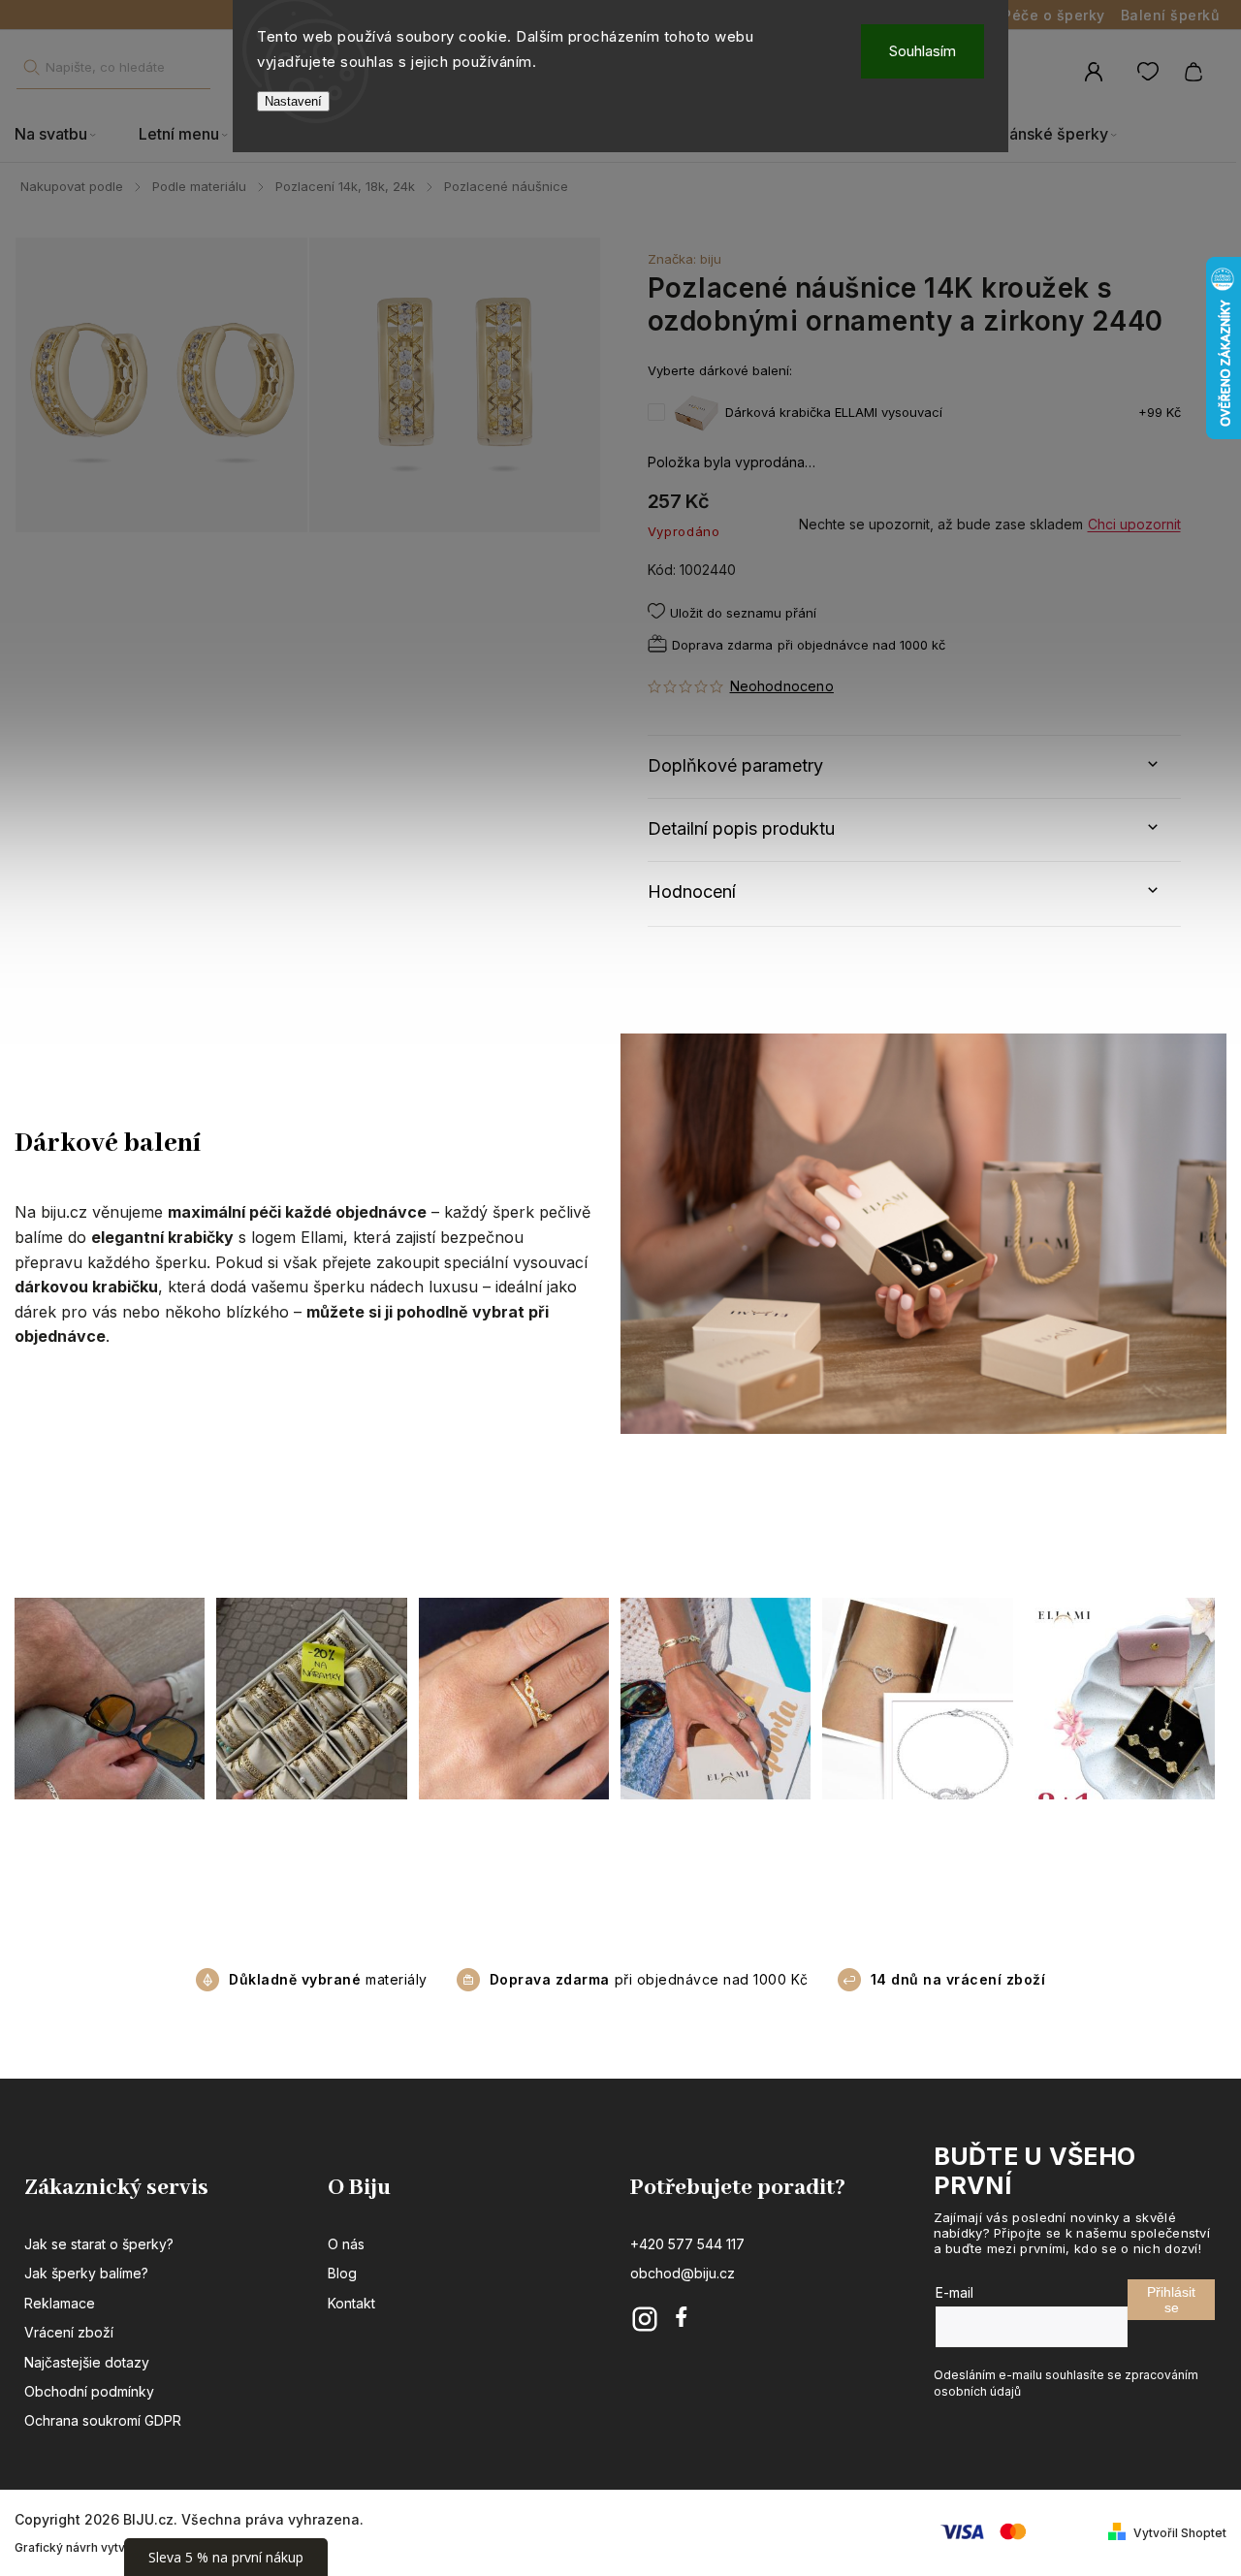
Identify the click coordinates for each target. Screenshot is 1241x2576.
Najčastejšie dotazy (87, 2362)
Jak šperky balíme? (86, 2273)
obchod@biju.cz (683, 2273)
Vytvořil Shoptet (1180, 2533)
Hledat (31, 67)
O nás (346, 2244)
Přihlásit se (1171, 2300)
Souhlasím (923, 51)
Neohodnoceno (782, 686)
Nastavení (293, 101)
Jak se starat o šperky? (99, 2244)
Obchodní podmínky (89, 2391)
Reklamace (60, 2303)
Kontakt (351, 2303)
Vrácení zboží (69, 2332)
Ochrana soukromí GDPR (103, 2420)
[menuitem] (66, 135)
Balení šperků (1170, 15)
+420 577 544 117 (687, 2244)
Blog (342, 2273)
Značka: (684, 259)
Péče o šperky (1054, 15)
